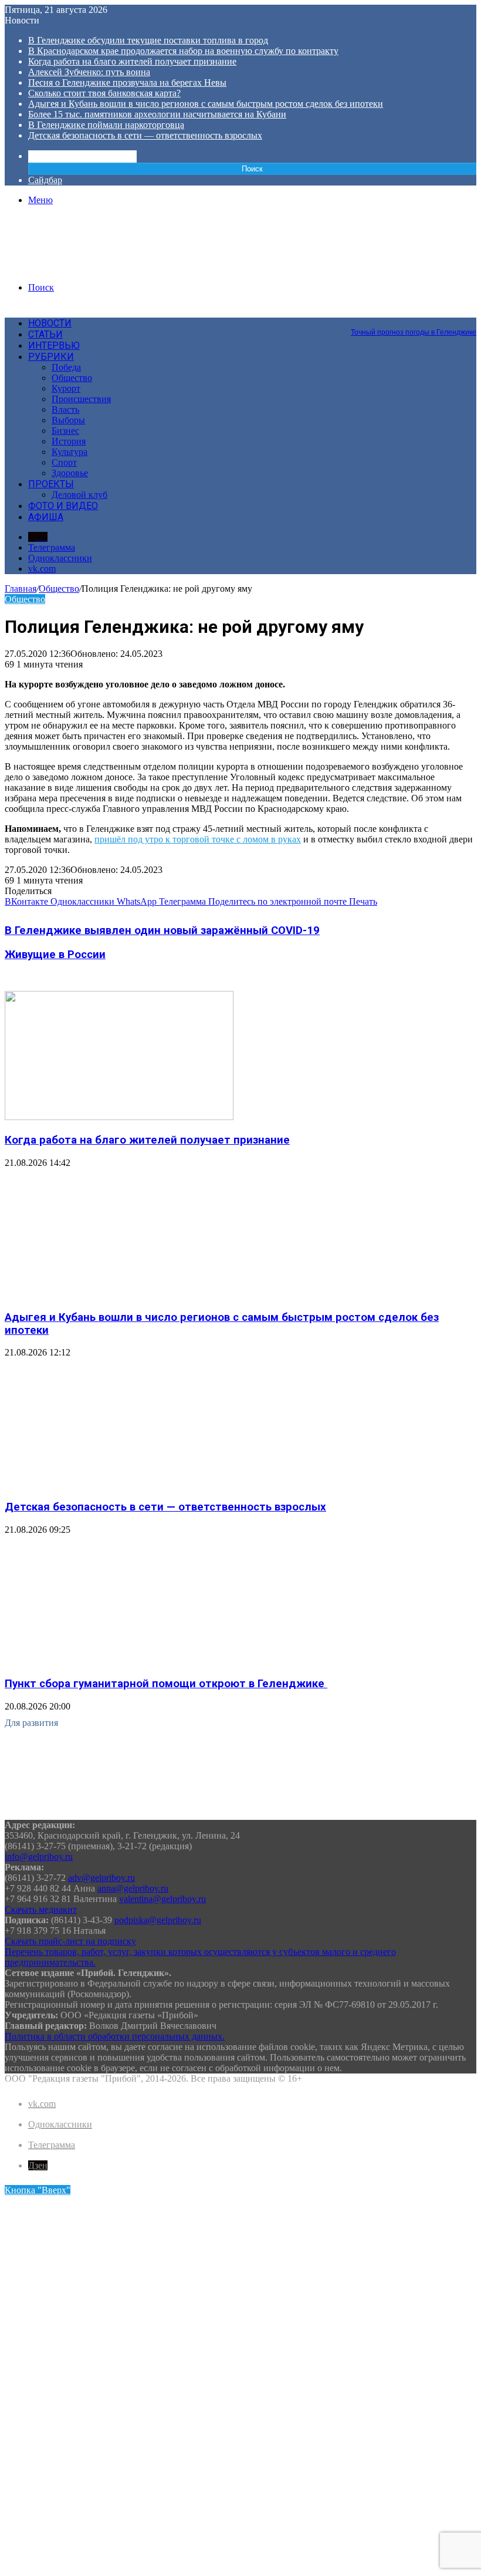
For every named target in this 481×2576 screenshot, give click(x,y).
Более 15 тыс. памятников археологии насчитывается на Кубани (157, 114)
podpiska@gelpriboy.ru (158, 1920)
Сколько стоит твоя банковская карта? (104, 93)
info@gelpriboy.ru (39, 1857)
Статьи (45, 334)
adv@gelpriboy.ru (101, 1878)
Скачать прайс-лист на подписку (70, 1941)
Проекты (51, 484)
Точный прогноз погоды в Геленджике (414, 332)
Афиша (46, 517)
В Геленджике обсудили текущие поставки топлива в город (148, 40)
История (69, 441)
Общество (72, 378)
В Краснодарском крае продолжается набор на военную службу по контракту (183, 51)
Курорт (66, 388)
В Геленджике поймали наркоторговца (106, 125)
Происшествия (81, 399)
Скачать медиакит (41, 1909)
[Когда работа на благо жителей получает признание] (119, 1117)
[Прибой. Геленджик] (94, 267)
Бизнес (65, 431)
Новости (50, 323)
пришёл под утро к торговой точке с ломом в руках (198, 839)
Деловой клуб (79, 495)
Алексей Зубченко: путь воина (89, 72)
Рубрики (51, 357)
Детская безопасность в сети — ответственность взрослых (145, 135)
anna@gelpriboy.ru (133, 1888)
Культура (70, 452)
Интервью (54, 345)
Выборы (68, 420)
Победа (66, 367)
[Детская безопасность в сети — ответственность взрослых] (119, 1484)
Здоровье (70, 473)
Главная (21, 589)
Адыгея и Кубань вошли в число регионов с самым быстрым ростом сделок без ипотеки (206, 104)
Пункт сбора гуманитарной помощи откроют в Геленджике (166, 1684)
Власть (65, 409)
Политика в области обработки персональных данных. (115, 2036)
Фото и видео (63, 506)
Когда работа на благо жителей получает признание (132, 61)
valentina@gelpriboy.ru (162, 1899)
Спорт (64, 462)
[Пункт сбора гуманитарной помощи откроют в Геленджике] (119, 1661)
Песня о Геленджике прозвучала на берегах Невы (127, 82)
